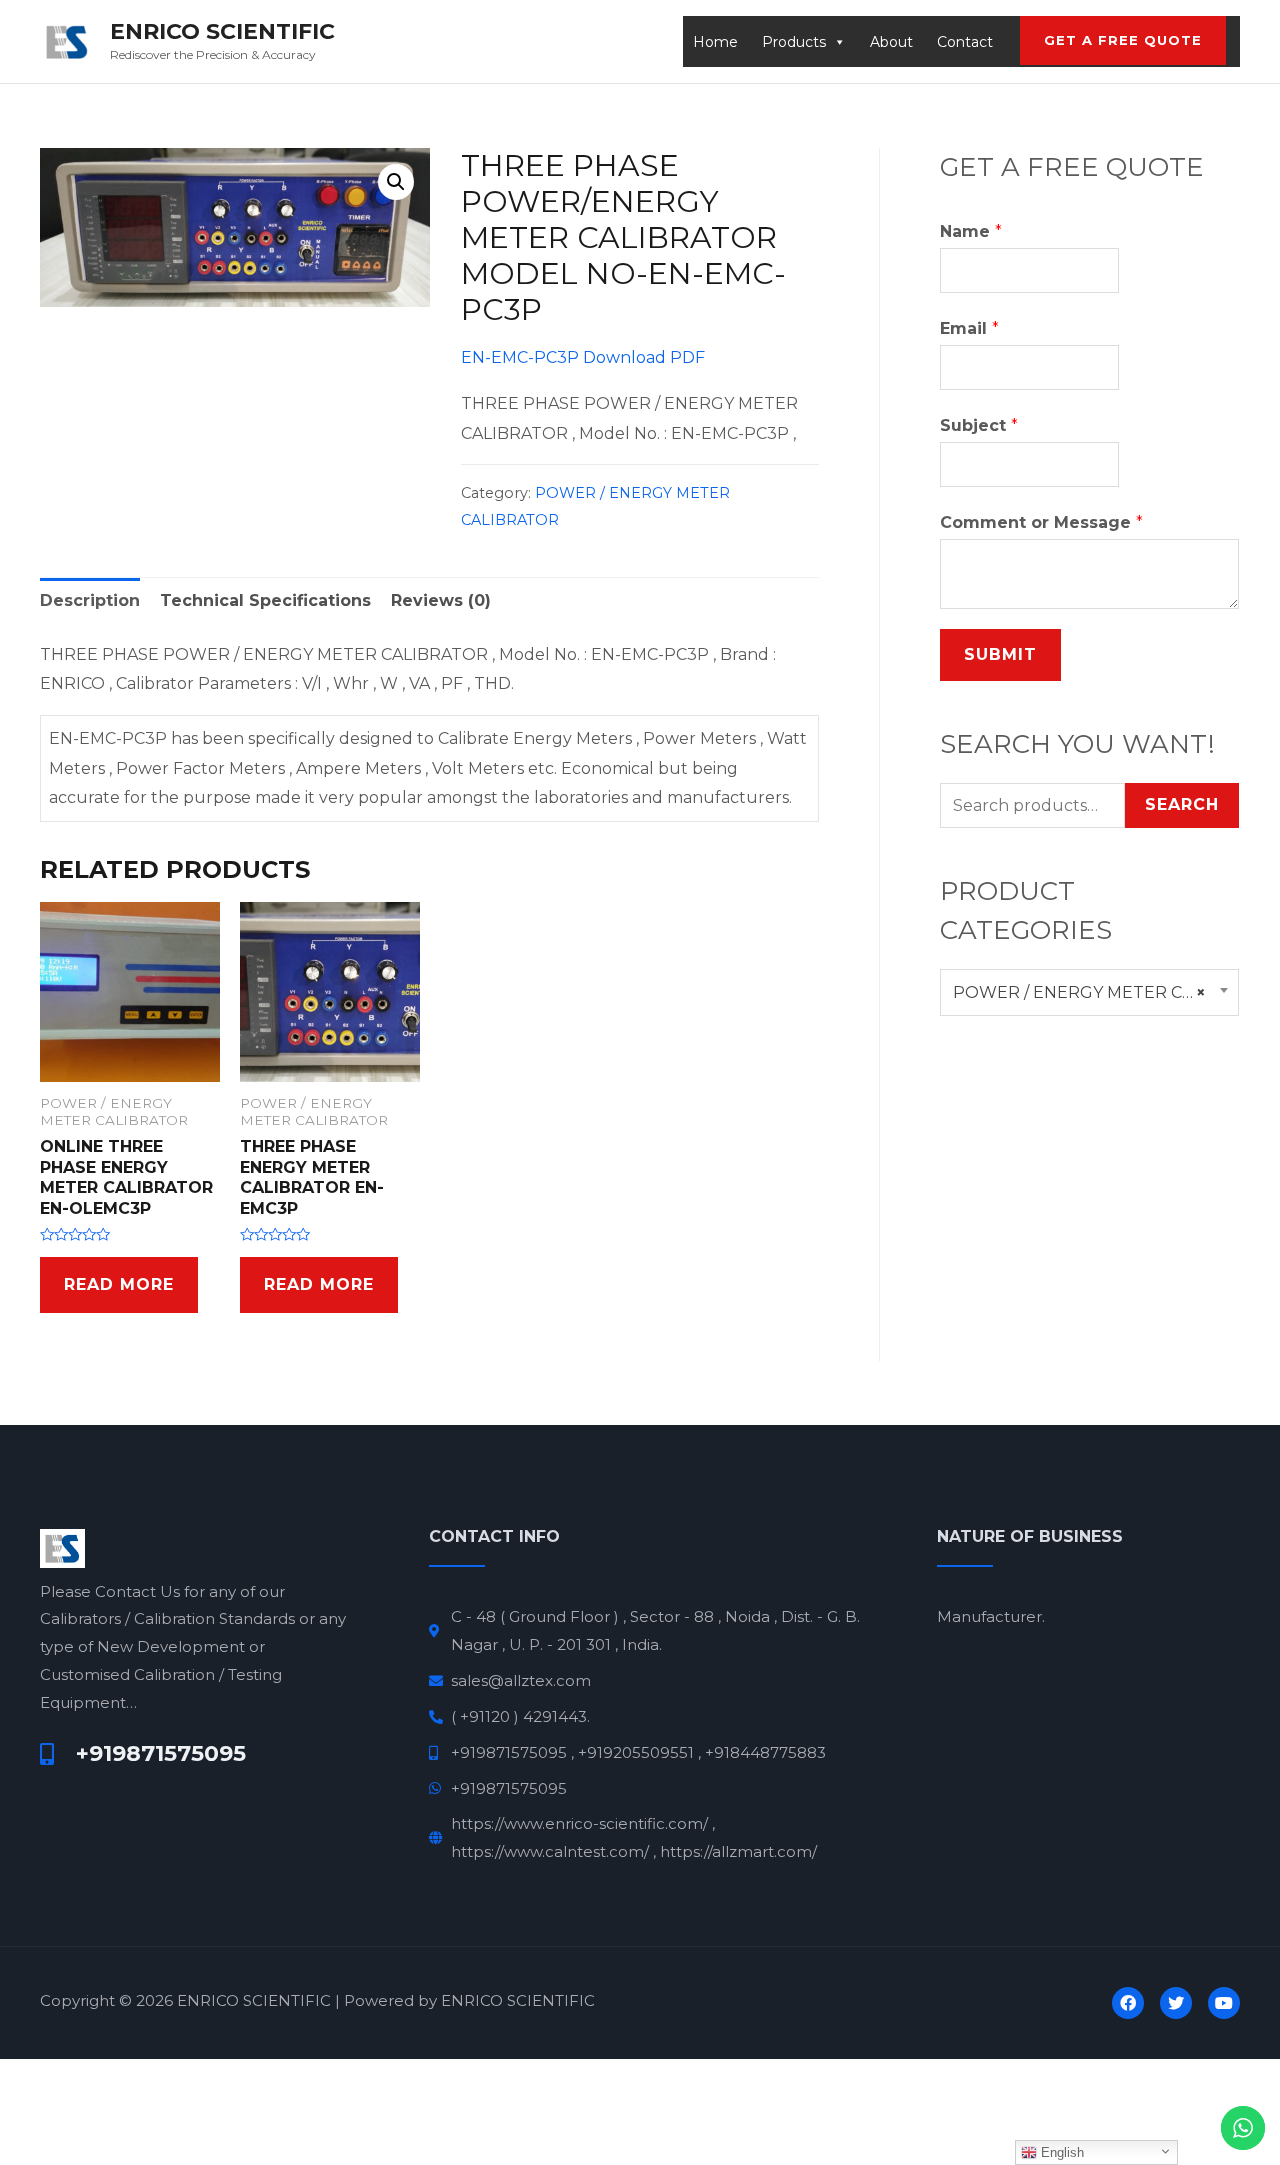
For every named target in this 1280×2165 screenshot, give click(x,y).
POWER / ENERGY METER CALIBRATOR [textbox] (1089, 992)
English (1060, 2152)
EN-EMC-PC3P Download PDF (583, 357)
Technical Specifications (265, 600)
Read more (119, 1284)
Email (969, 328)
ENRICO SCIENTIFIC (222, 31)
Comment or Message (1041, 522)
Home (715, 42)
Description (90, 600)
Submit (1000, 654)
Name (971, 231)
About (891, 42)
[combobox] (1089, 993)
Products (794, 42)
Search (1182, 804)
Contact (965, 42)
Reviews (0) (441, 600)
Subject (979, 425)
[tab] (90, 601)
